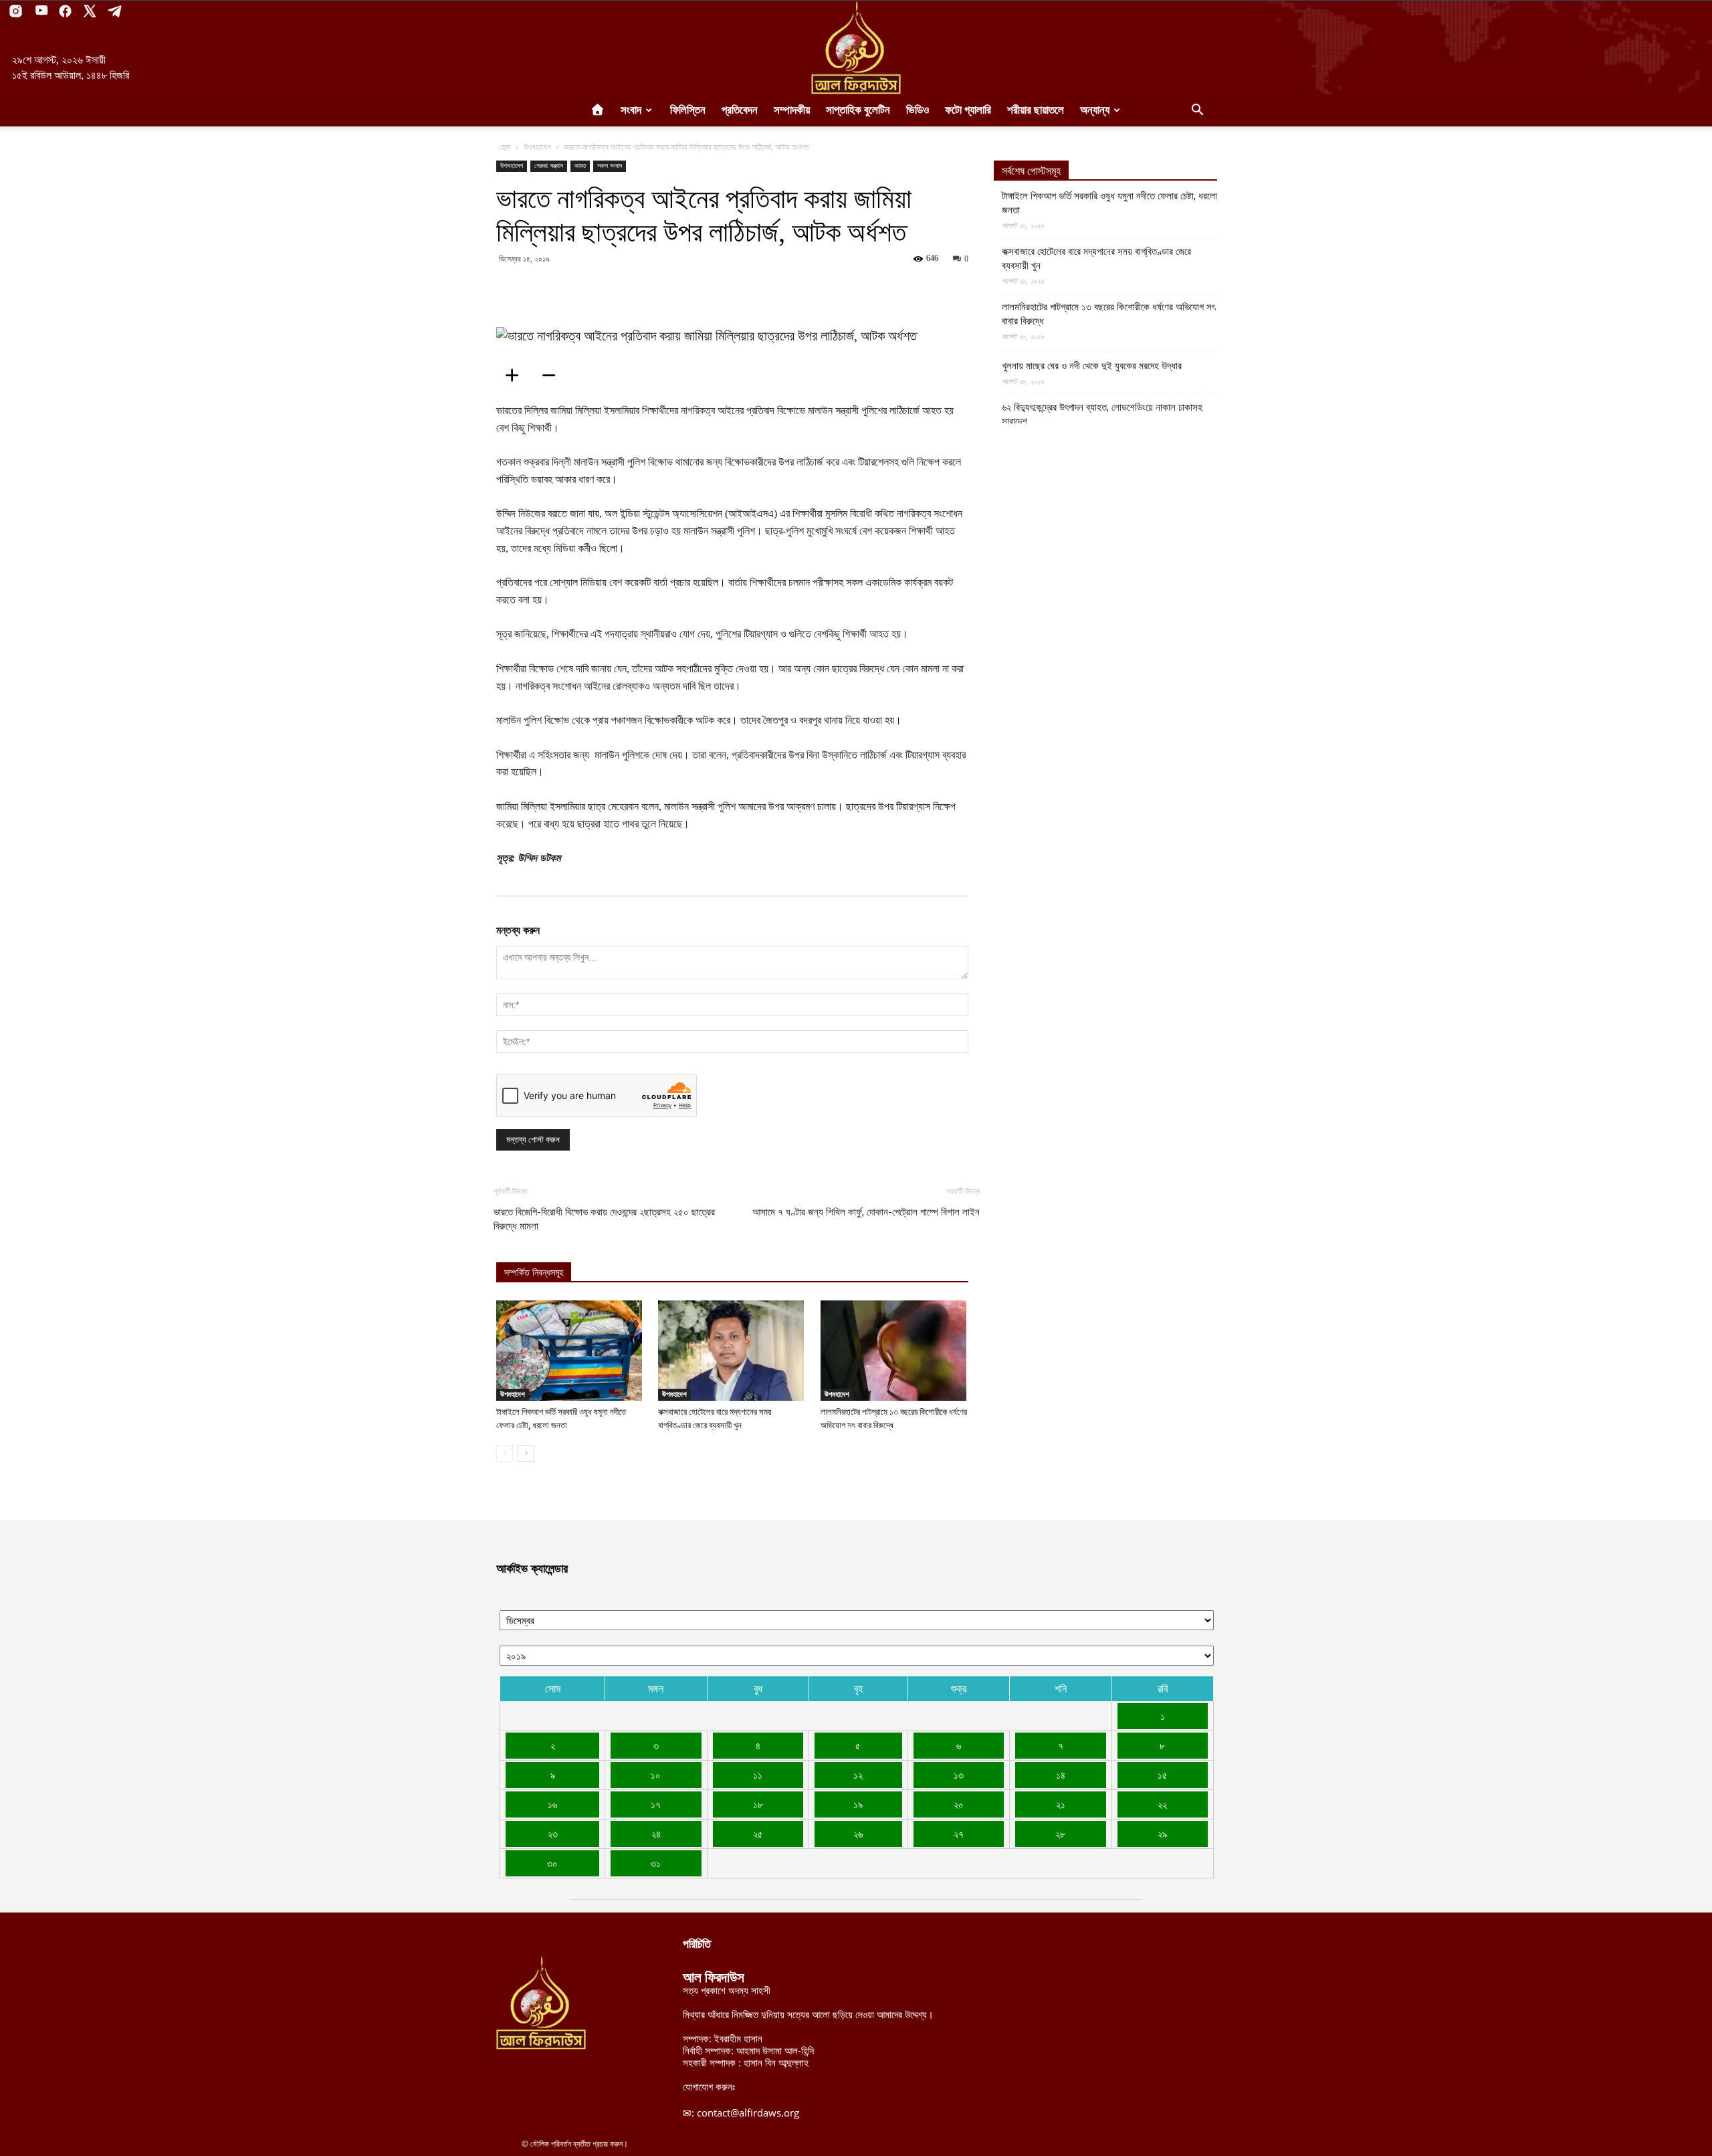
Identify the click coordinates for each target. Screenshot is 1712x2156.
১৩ (959, 1775)
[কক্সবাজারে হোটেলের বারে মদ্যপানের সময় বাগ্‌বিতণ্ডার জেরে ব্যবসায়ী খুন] (732, 1351)
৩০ (552, 1863)
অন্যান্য (1095, 110)
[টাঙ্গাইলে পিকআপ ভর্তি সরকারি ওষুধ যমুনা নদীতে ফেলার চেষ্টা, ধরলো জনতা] (570, 1351)
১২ (858, 1775)
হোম (505, 147)
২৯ (1162, 1834)
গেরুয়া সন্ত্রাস (549, 166)
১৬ (552, 1804)
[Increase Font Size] (516, 375)
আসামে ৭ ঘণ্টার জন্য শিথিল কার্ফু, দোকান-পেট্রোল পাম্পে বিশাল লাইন (866, 1212)
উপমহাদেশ (537, 147)
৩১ (656, 1863)
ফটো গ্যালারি (968, 110)
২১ (1061, 1804)
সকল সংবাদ (610, 166)
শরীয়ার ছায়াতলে (1036, 110)
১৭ (656, 1804)
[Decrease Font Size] (553, 375)
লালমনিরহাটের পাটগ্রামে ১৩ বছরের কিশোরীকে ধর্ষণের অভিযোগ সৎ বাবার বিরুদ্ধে (1108, 314)
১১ (758, 1775)
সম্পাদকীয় (792, 110)
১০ (656, 1775)
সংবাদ (631, 110)
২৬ (858, 1834)
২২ (1162, 1804)
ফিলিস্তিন (688, 110)
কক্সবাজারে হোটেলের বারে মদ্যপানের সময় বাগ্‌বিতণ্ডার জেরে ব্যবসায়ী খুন (1096, 259)
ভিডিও (918, 110)
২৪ (656, 1834)
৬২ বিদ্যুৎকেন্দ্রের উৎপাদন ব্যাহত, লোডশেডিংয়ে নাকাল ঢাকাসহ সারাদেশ (1102, 414)
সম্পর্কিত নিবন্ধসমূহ (534, 1273)
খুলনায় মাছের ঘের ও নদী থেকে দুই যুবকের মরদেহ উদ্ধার (1092, 366)
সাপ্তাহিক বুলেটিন (858, 110)
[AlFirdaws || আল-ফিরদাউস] (856, 47)
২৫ (758, 1834)
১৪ (1061, 1775)
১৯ (858, 1804)
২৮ (1060, 1834)
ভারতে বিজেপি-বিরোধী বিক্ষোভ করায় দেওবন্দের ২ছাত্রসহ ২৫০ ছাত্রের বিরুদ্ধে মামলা (604, 1219)
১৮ (758, 1804)
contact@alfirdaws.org (748, 2113)
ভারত (580, 166)
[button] (1197, 111)
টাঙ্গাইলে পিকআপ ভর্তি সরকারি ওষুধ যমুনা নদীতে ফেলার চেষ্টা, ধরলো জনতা (1109, 203)
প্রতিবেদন (740, 110)
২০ (959, 1804)
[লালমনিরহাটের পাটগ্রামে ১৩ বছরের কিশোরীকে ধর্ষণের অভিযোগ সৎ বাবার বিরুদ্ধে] (894, 1351)
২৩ (553, 1834)
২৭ (959, 1834)
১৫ (1163, 1775)
